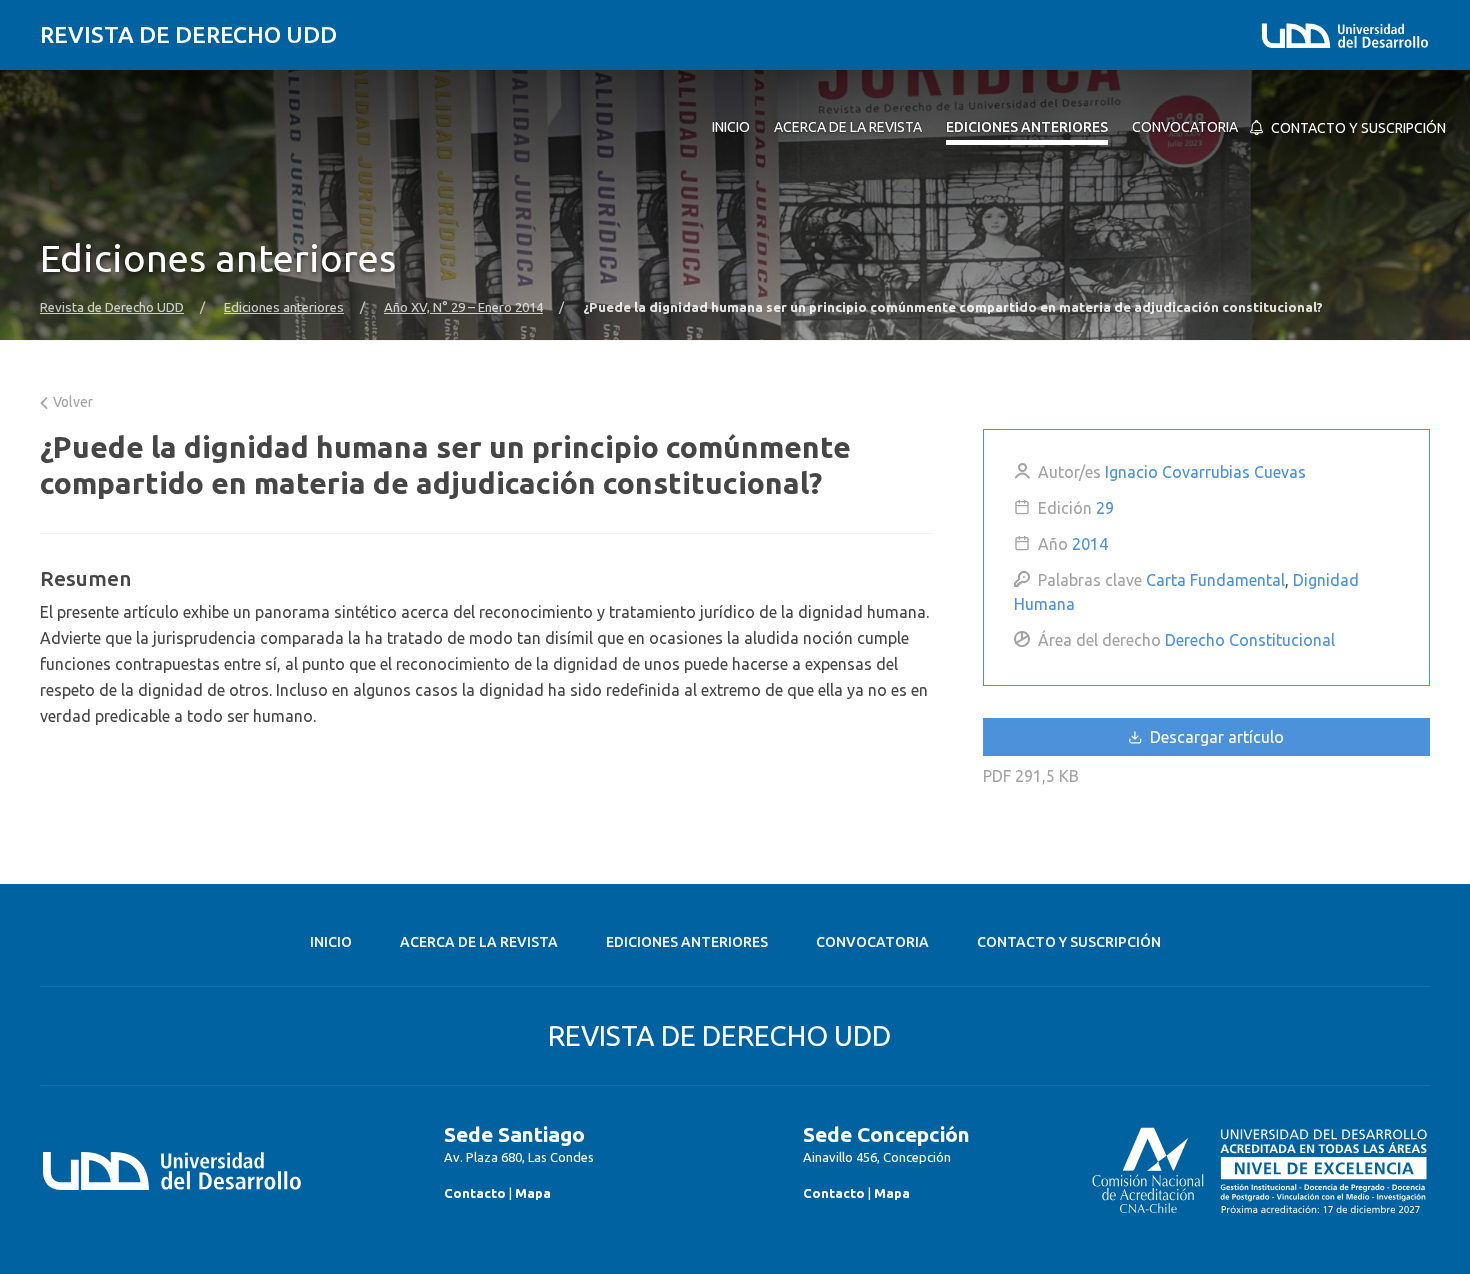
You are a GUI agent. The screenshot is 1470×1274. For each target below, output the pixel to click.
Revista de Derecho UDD (188, 34)
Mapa (533, 1193)
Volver (71, 402)
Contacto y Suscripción (1069, 942)
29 (1105, 508)
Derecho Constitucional (1250, 640)
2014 (1090, 544)
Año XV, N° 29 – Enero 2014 (463, 307)
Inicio (331, 942)
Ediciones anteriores (284, 307)
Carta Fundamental (1215, 580)
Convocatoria (872, 942)
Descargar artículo (1215, 737)
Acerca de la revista (479, 942)
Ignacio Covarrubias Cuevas (1205, 472)
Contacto (475, 1193)
